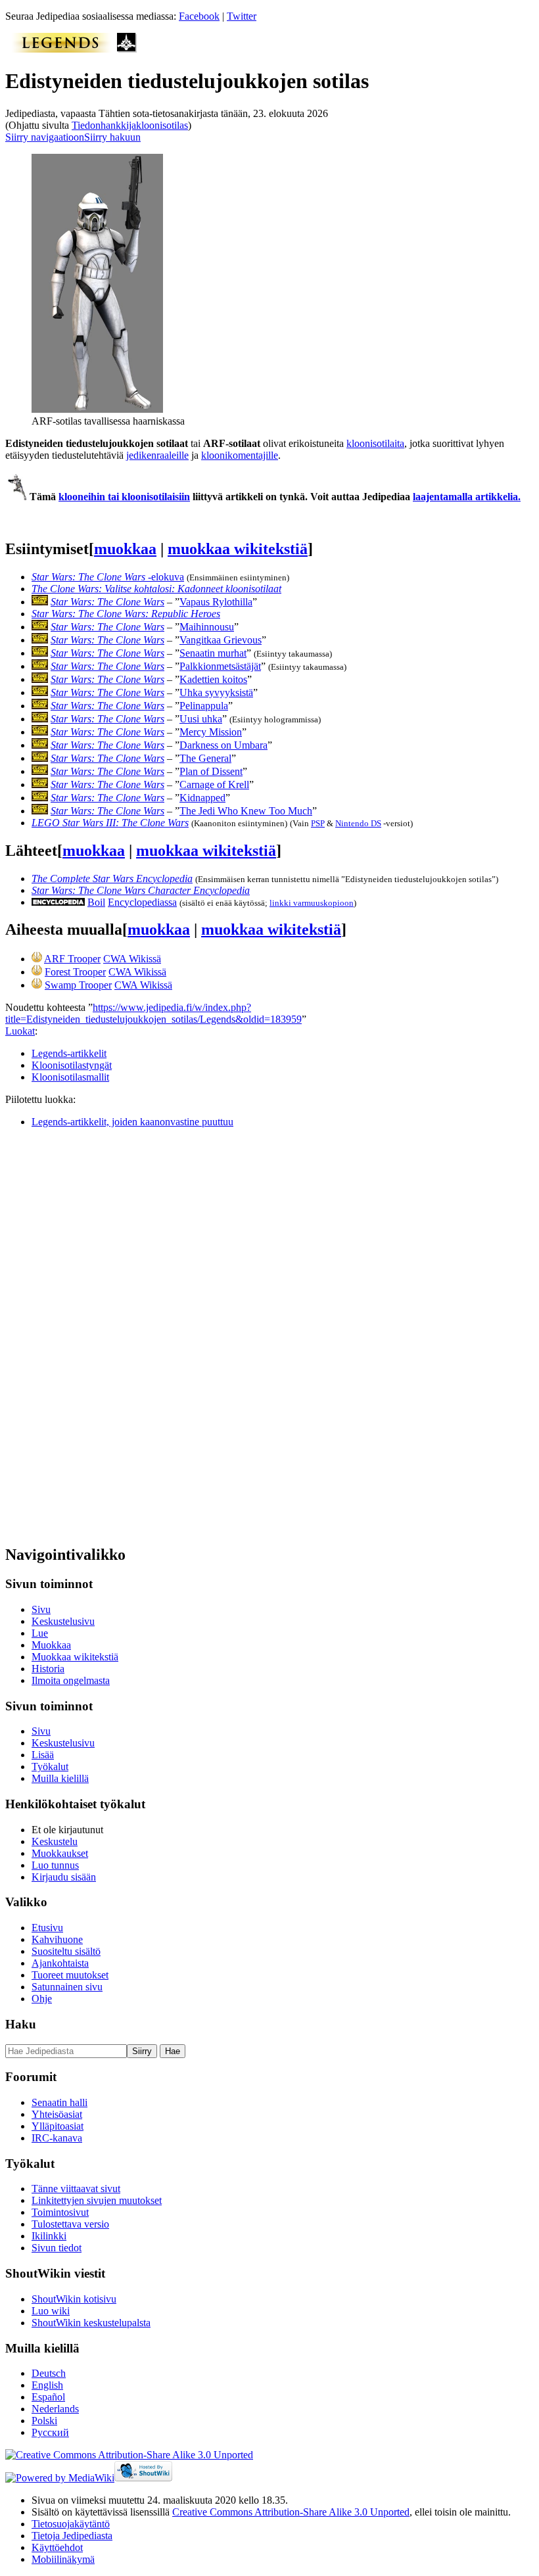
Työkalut (50, 1767)
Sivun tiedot (57, 2248)
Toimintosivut (60, 2212)
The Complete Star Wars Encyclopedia (112, 878)
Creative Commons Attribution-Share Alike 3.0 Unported (291, 2512)
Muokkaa (51, 1645)
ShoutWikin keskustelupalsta (91, 2323)
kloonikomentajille (240, 455)
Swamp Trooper (78, 985)
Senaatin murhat (213, 653)
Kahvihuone (57, 1939)
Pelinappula (204, 706)
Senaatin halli (59, 2102)
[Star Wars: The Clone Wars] (40, 602)
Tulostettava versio (70, 2224)
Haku (21, 2024)
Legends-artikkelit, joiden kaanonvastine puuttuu (132, 1122)
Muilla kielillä (60, 1778)
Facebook (199, 16)
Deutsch (49, 2373)
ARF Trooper (72, 959)
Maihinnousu (207, 627)
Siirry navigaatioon (45, 137)
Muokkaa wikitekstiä (75, 1657)
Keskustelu (55, 1841)
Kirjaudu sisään (64, 1877)
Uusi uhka (201, 719)
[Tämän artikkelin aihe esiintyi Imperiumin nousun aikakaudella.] (127, 49)
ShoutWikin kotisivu (74, 2299)
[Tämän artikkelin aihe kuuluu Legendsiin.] (61, 49)
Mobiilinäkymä (63, 2559)
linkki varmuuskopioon (312, 903)
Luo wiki (51, 2311)
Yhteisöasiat (57, 2114)
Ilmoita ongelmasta (71, 1680)
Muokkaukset (60, 1853)
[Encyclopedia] (58, 902)
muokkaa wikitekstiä (238, 549)
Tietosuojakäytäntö (71, 2524)
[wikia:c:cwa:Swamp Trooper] (37, 985)
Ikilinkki (49, 2236)
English (47, 2385)
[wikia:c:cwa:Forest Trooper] (37, 972)
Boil (96, 902)
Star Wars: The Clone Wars (107, 602)
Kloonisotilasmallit (70, 1077)
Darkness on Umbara (223, 745)
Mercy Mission (211, 732)
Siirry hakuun (112, 137)
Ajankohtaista (60, 1963)
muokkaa (125, 549)
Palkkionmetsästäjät (220, 666)
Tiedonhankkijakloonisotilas (130, 125)
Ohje (42, 1999)
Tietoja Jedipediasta (72, 2536)
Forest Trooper (75, 972)
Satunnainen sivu (67, 1987)
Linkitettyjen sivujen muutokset (97, 2200)
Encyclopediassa (142, 902)
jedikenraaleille (157, 455)
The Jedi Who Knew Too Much (246, 811)
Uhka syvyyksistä (216, 692)
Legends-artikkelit (69, 1053)
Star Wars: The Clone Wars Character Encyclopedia (141, 890)
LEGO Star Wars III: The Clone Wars (110, 823)
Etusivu (47, 1928)
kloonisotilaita (375, 443)
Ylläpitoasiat (58, 2126)
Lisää (43, 1755)
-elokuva (108, 577)
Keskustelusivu (63, 1621)
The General (205, 758)
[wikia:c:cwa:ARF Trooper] (37, 959)
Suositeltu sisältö (66, 1951)
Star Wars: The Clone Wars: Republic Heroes (126, 614)
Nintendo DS (358, 823)
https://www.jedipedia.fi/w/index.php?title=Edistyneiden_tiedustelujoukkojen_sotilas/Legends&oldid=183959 (153, 1013)
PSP (318, 823)
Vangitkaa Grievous (221, 640)
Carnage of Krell (214, 785)
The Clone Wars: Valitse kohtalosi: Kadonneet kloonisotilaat (156, 589)
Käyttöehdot (57, 2547)
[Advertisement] (104, 1336)
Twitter (242, 16)
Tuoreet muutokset (70, 1975)
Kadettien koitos (213, 679)
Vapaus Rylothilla (216, 602)
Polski (44, 2421)
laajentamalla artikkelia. (467, 497)
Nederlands (55, 2409)
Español (48, 2397)
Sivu (41, 1609)
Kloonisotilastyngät (72, 1065)
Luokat (20, 1031)
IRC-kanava (57, 2138)
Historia (48, 1669)
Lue (40, 1633)
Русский (50, 2432)
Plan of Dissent (211, 771)
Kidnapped (202, 798)
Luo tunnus (55, 1865)
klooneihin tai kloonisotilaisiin (124, 497)
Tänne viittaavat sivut (76, 2189)
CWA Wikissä (132, 959)
